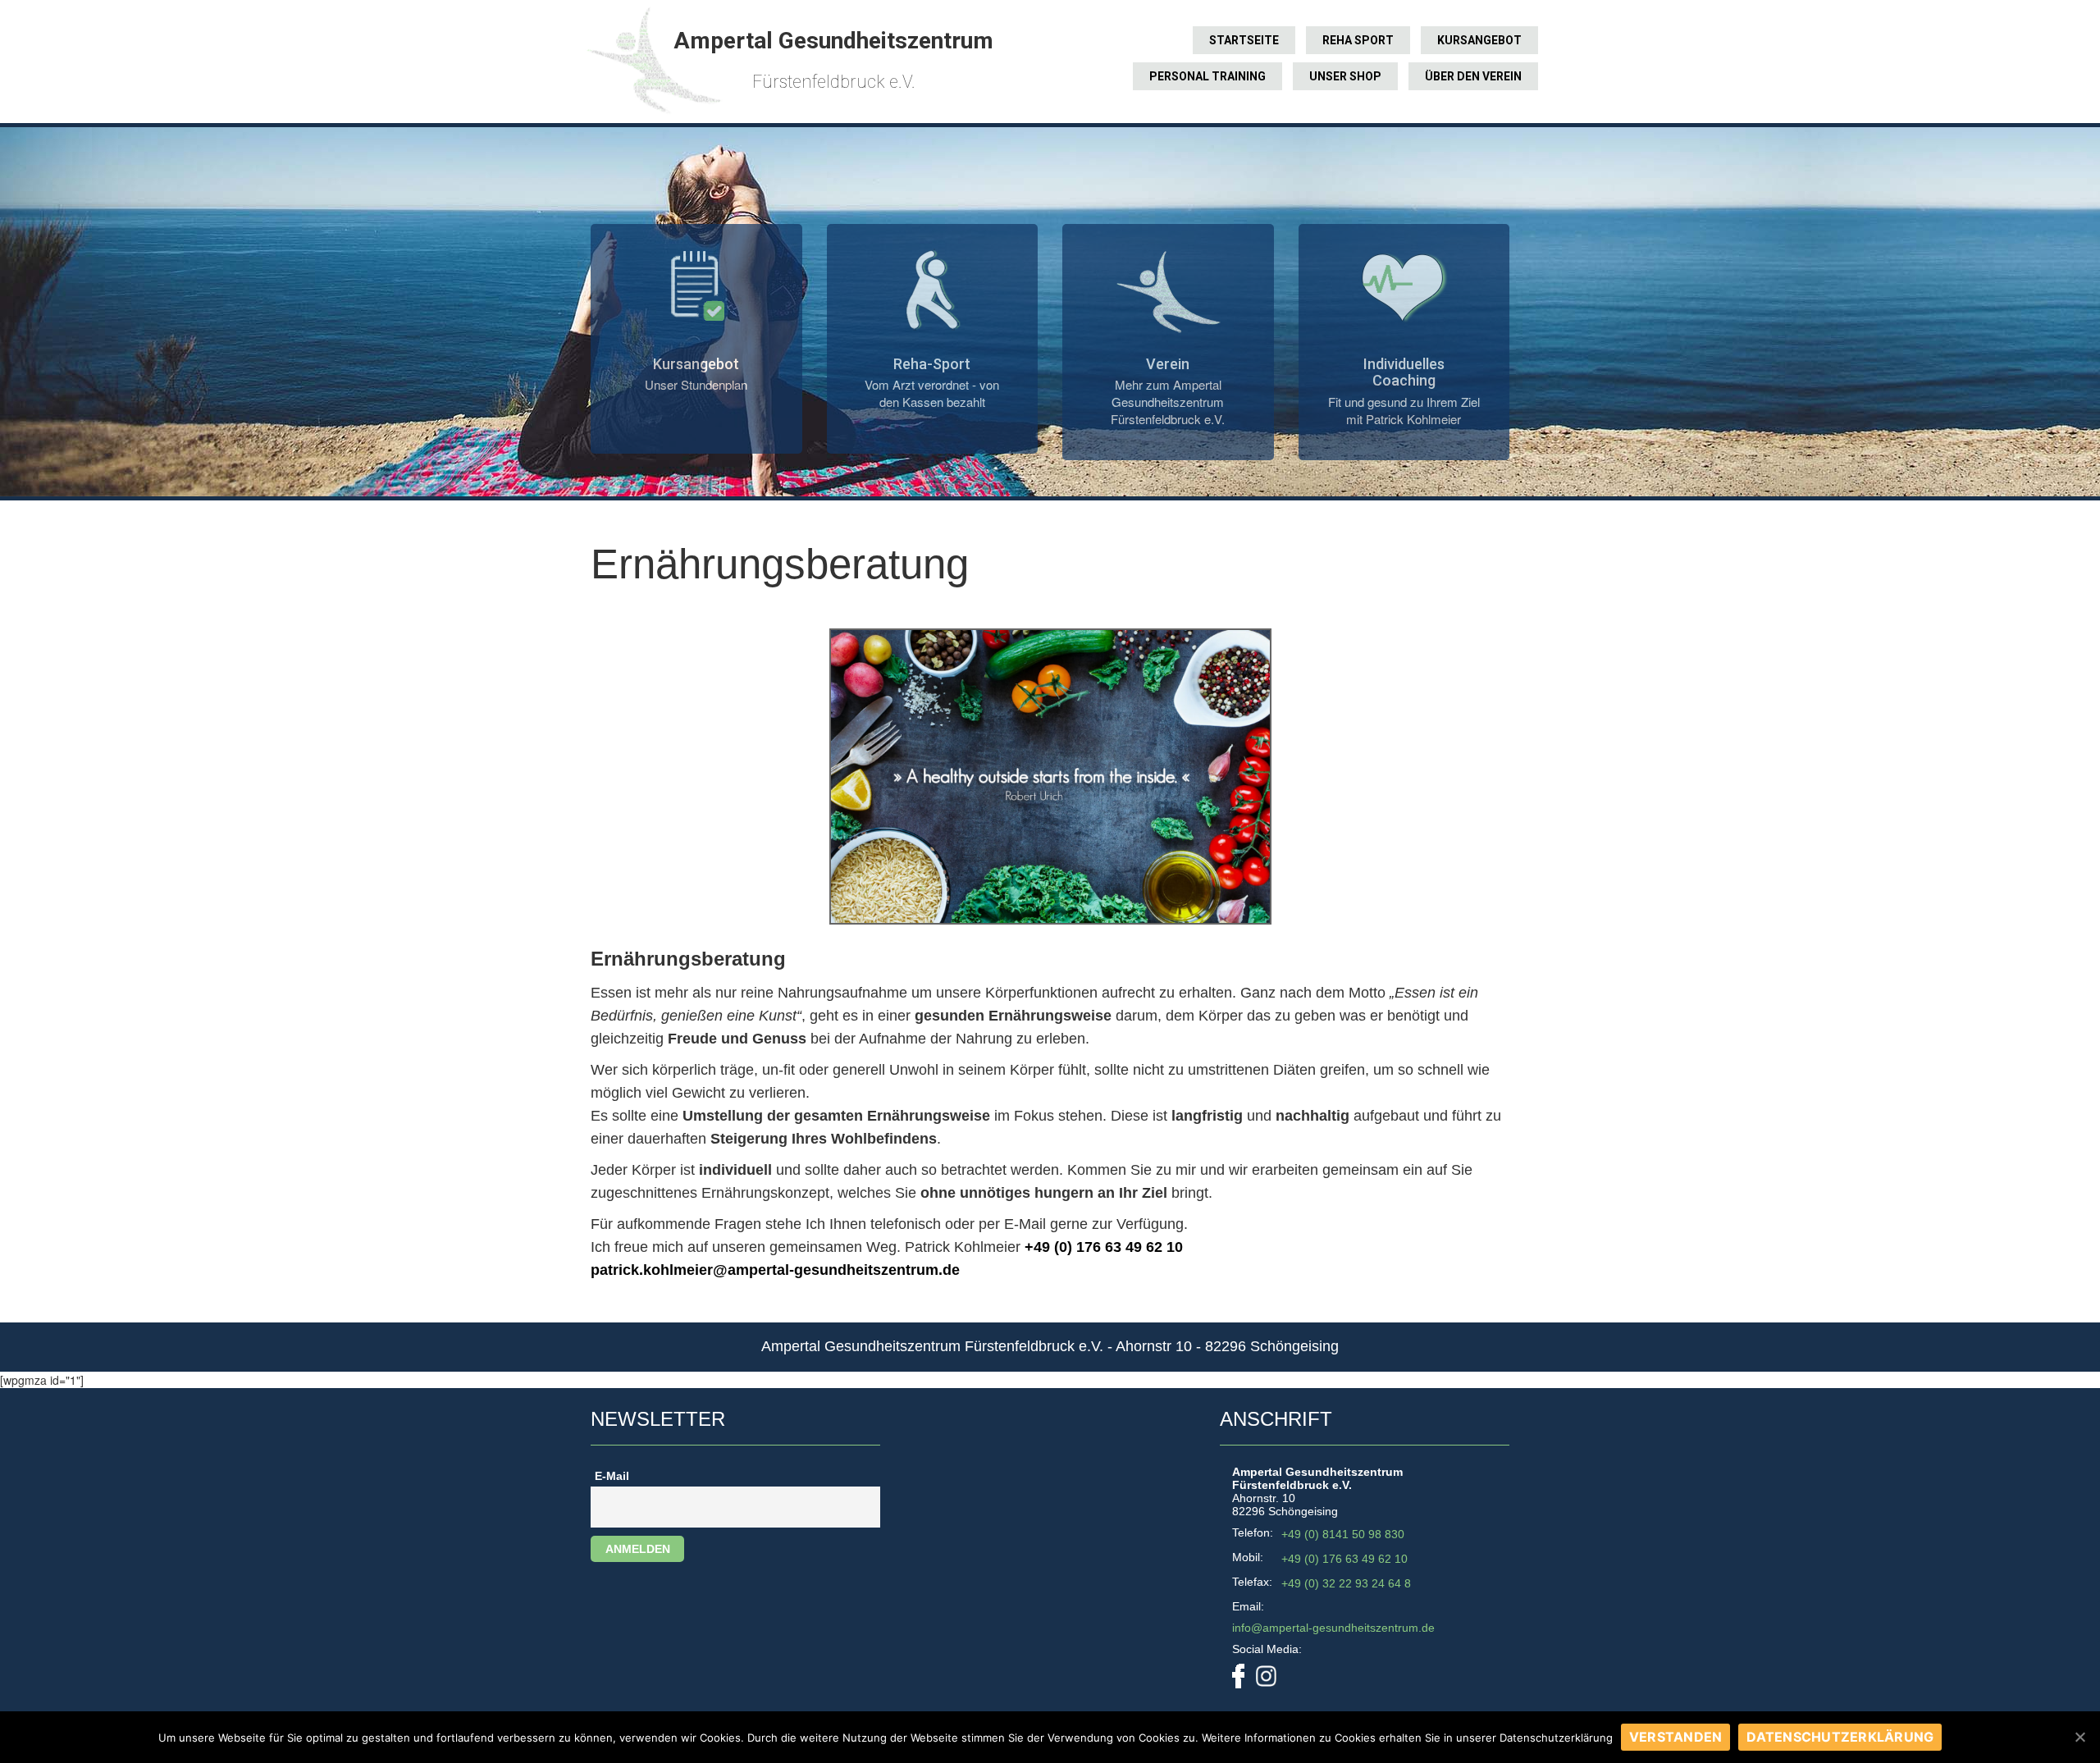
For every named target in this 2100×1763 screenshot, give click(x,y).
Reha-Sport (932, 364)
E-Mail (612, 1476)
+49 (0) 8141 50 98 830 (1343, 1534)
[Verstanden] (2079, 1737)
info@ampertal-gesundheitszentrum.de (1333, 1628)
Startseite (1244, 40)
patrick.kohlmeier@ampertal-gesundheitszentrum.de (775, 1270)
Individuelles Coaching (1404, 372)
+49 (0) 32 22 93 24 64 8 (1346, 1583)
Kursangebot (1479, 40)
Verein (1168, 364)
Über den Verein (1473, 76)
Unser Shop (1345, 76)
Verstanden (1676, 1737)
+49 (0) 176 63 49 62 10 (1104, 1247)
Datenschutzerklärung (1840, 1737)
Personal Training (1207, 76)
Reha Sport (1358, 40)
